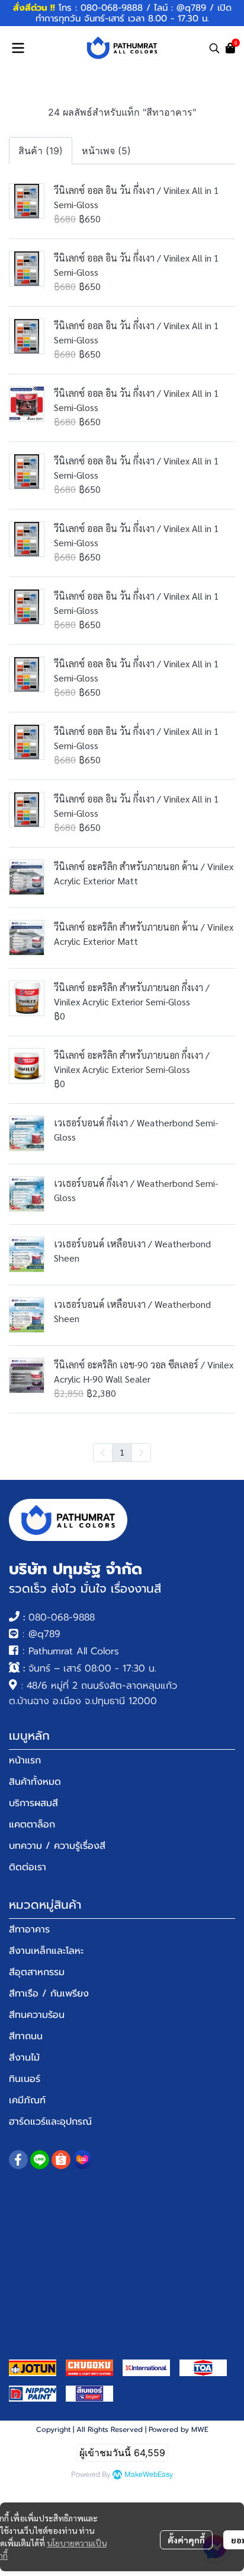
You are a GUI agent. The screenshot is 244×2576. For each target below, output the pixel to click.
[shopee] (61, 2160)
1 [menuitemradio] (122, 1452)
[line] (40, 2160)
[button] (214, 48)
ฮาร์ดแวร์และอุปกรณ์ (50, 2122)
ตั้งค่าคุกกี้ (186, 2540)
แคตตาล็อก (32, 1824)
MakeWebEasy (149, 2475)
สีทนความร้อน (37, 2015)
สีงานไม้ (24, 2058)
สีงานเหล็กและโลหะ (46, 1951)
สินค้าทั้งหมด (35, 1782)
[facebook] (18, 2160)
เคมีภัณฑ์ (27, 2100)
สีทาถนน (26, 2036)
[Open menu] (18, 48)
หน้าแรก (25, 1760)
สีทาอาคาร (29, 1929)
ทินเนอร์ (25, 2079)
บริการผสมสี (33, 1803)
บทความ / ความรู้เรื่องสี (57, 1846)
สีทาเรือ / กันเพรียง (49, 1994)
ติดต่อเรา (28, 1867)
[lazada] (82, 2160)
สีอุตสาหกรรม (37, 1972)
